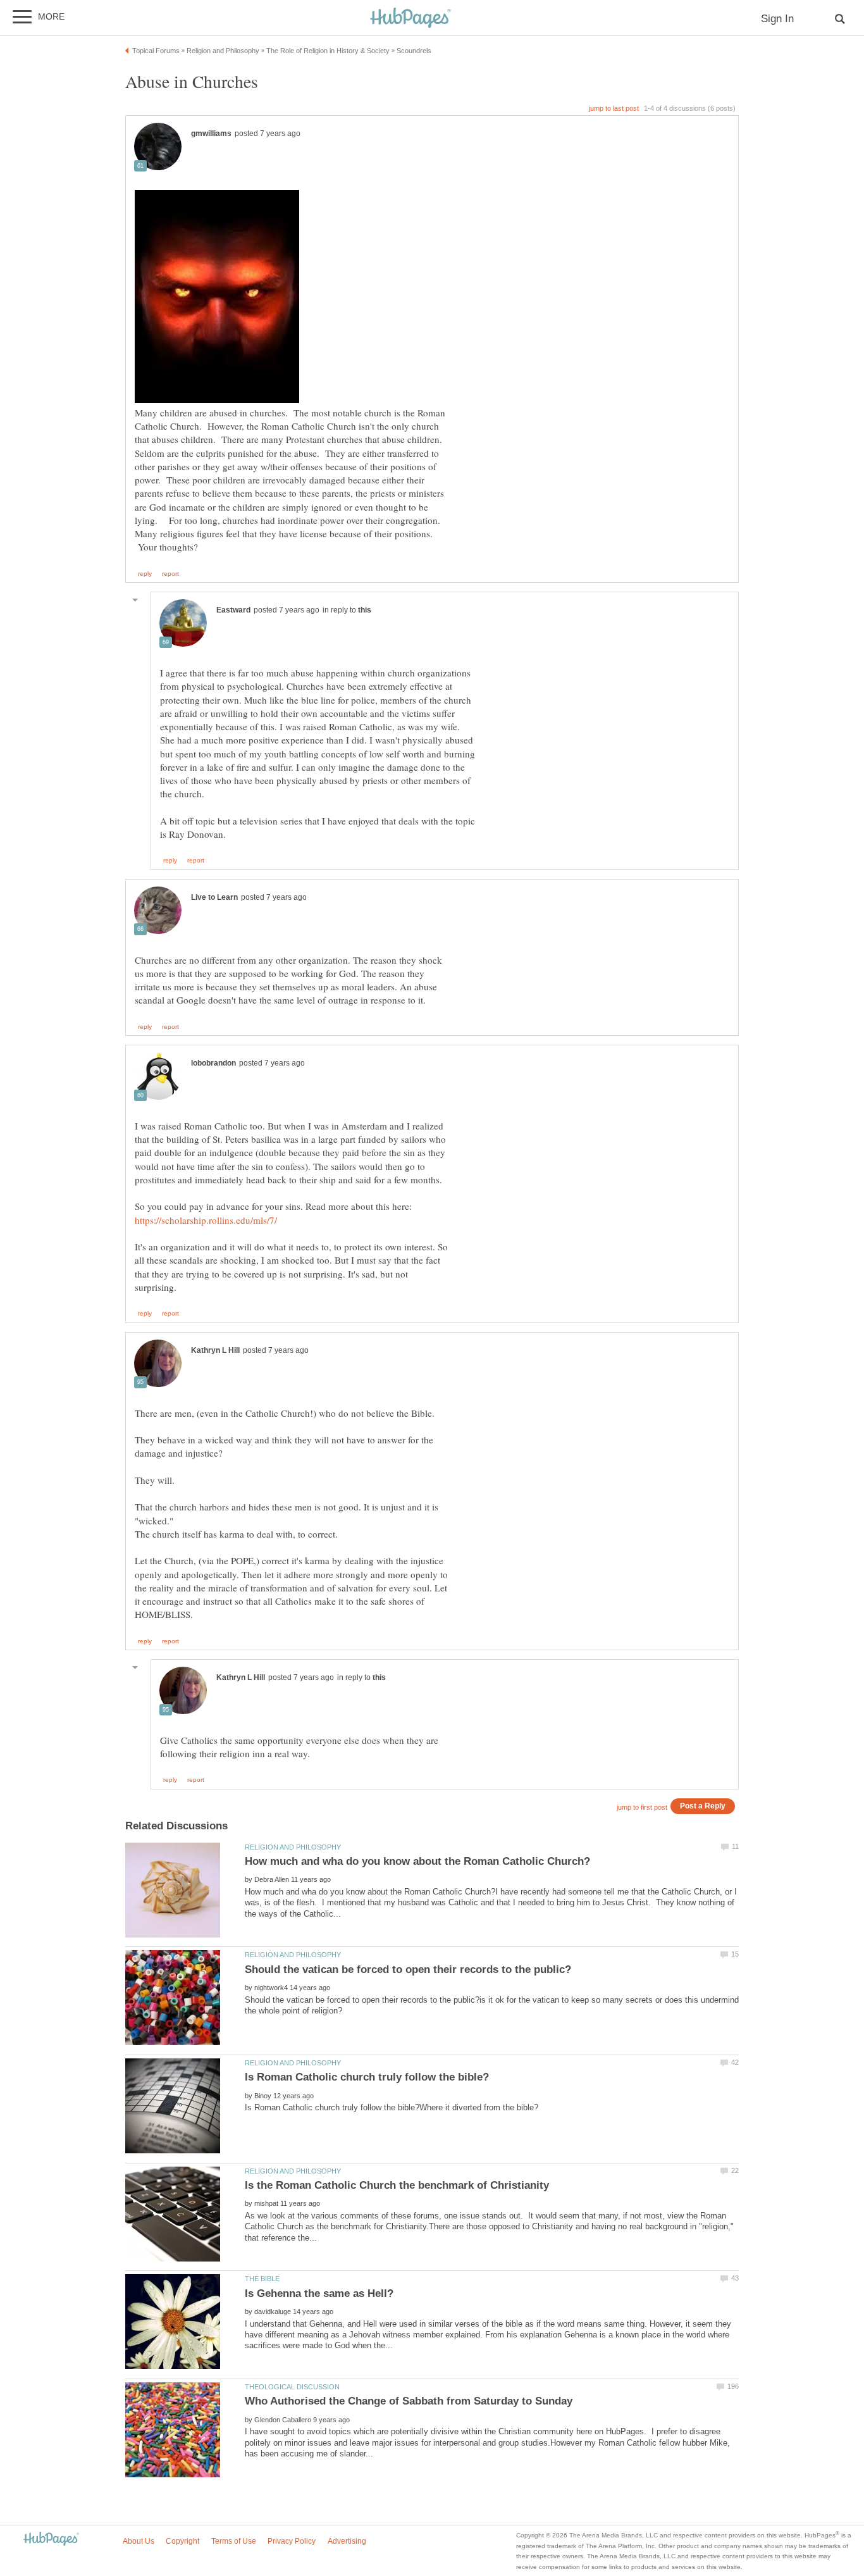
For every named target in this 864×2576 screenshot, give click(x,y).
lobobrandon (213, 1063)
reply (145, 574)
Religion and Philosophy (293, 1847)
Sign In (777, 19)
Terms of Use (234, 2541)
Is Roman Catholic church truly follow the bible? (367, 2077)
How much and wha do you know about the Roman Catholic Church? (417, 1861)
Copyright (182, 2541)
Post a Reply (703, 1806)
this (365, 610)
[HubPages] (410, 19)
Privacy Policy (292, 2541)
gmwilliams (211, 134)
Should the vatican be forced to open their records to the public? (408, 1969)
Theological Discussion (292, 2387)
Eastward (233, 610)
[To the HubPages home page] (51, 2540)
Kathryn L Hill (215, 1350)
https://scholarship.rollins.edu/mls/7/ (206, 1220)
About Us (139, 2541)
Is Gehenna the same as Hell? (319, 2293)
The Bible (262, 2279)
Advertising (347, 2541)
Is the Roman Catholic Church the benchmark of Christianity (397, 2185)
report (170, 574)
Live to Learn (214, 897)
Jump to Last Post (614, 108)
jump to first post (642, 1807)
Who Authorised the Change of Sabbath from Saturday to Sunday (409, 2401)
